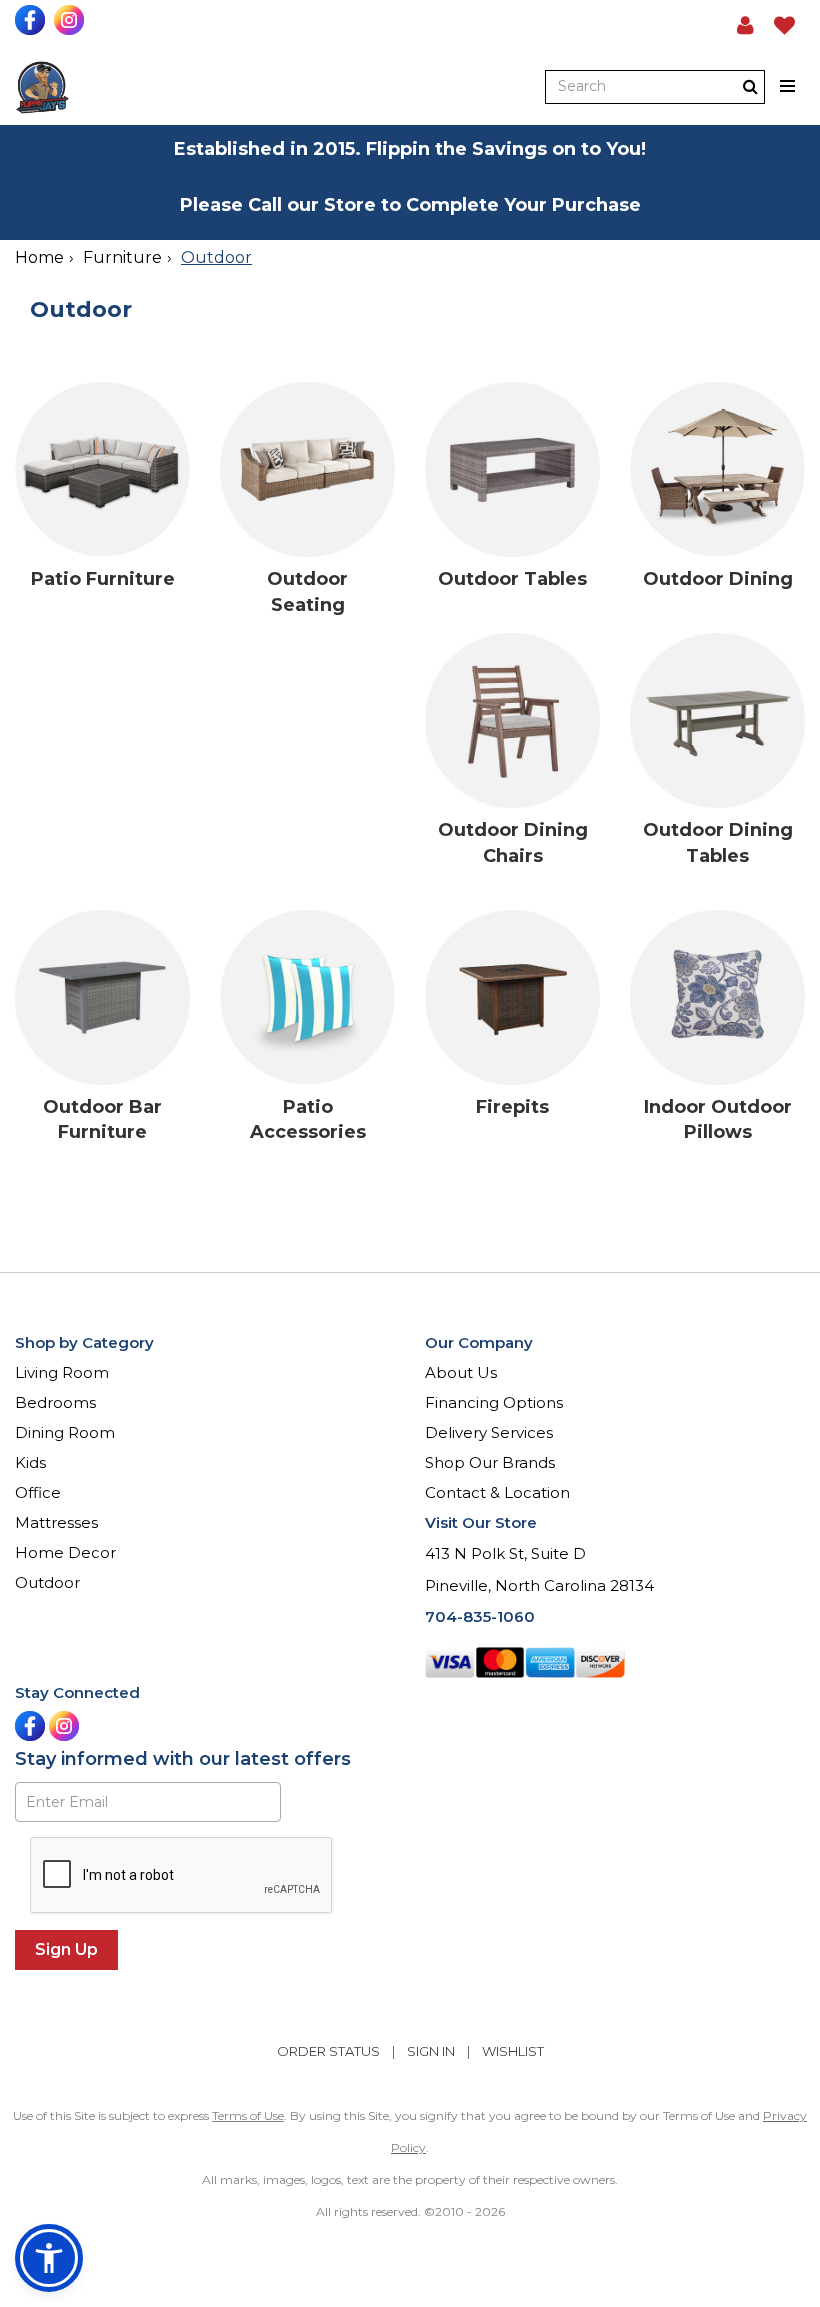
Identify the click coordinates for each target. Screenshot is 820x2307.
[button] (745, 25)
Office (38, 1492)
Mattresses (56, 1522)
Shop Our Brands (490, 1462)
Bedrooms (55, 1402)
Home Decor (65, 1552)
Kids (30, 1462)
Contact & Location (497, 1492)
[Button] (788, 86)
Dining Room (65, 1432)
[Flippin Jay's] (42, 87)
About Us (461, 1372)
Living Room (62, 1372)
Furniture (122, 257)
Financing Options (494, 1402)
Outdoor (47, 1582)
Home (39, 257)
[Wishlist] (784, 25)
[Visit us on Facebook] (32, 20)
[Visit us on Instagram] (71, 20)
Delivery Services (489, 1432)
